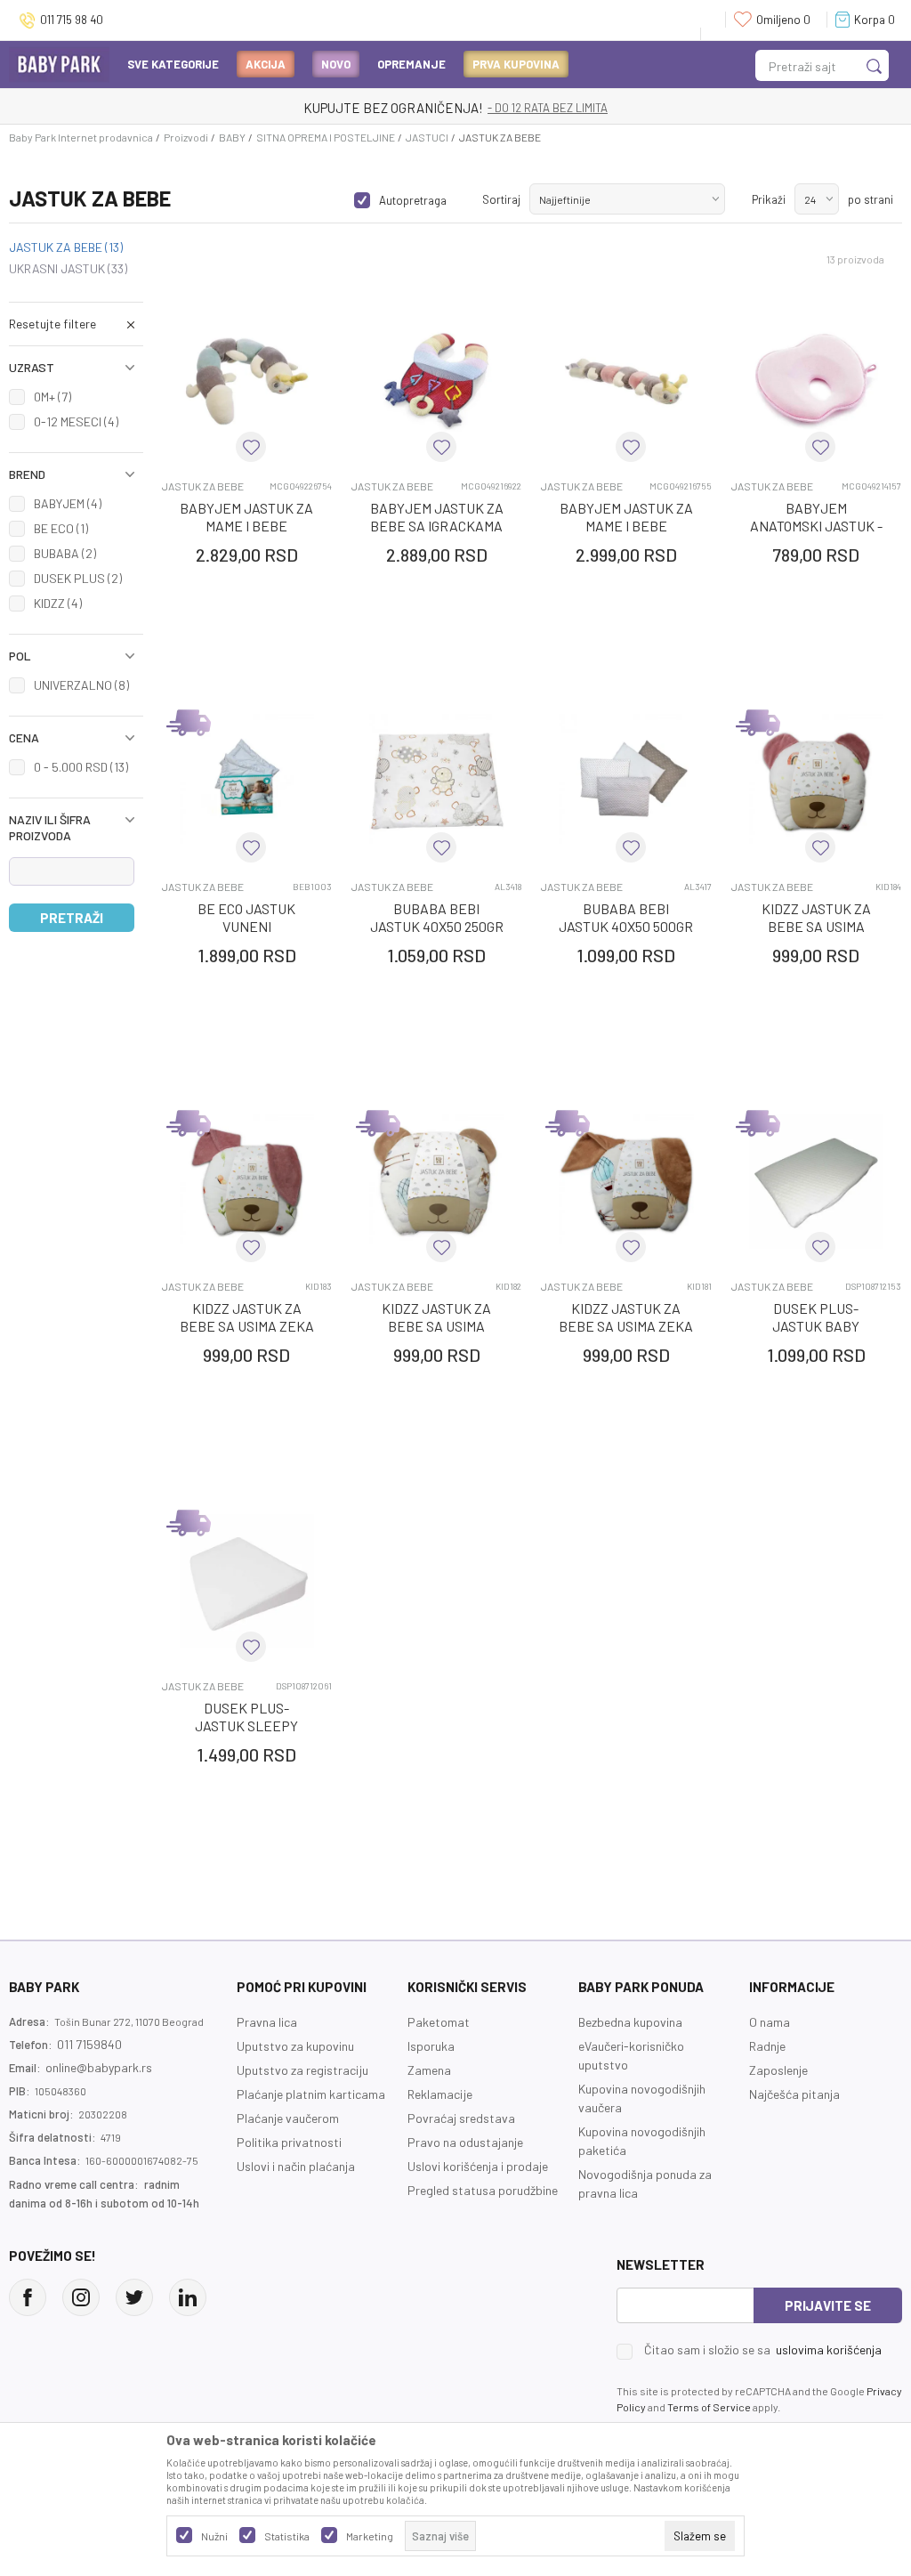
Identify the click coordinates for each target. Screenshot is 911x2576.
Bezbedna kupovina (630, 2022)
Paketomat (439, 2022)
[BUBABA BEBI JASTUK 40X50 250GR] (436, 781)
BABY (232, 137)
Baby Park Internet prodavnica (81, 137)
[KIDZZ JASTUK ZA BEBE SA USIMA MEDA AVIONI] (436, 1182)
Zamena (429, 2070)
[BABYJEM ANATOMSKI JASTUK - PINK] (816, 381)
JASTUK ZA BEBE (66, 247)
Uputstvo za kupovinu (295, 2046)
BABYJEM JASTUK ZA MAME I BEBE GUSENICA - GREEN (246, 526)
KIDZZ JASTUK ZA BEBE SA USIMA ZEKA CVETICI (247, 1326)
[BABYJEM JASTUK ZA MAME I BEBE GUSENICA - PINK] (626, 381)
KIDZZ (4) (58, 603)
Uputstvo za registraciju (302, 2070)
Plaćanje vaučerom (288, 2118)
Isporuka (431, 2046)
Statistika (287, 2536)
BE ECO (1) (61, 528)
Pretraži (72, 918)
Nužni (214, 2536)
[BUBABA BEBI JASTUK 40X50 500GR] (626, 781)
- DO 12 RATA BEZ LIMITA (548, 108)
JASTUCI (427, 137)
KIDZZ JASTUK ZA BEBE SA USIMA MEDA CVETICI (816, 926)
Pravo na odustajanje (465, 2142)
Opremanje (411, 64)
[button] (76, 324)
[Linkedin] (188, 2297)
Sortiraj (501, 199)
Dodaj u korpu (266, 659)
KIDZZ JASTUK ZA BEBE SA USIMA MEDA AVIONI (436, 1326)
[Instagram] (81, 2297)
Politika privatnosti (289, 2142)
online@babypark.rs (99, 2067)
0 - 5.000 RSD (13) (81, 767)
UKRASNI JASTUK (68, 269)
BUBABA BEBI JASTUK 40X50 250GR (437, 917)
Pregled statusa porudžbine (483, 2190)
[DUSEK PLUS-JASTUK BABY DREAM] (816, 1182)
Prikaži (769, 199)
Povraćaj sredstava (461, 2118)
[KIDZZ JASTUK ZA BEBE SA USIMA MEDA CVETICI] (816, 781)
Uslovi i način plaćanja (296, 2166)
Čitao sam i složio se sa (763, 2350)
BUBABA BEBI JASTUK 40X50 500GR (626, 917)
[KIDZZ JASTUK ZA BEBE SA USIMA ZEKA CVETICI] (247, 1182)
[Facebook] (28, 2297)
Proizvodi (186, 137)
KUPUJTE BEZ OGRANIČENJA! (393, 108)
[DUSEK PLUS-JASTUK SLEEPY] (247, 1581)
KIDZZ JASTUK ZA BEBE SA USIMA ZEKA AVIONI (626, 1326)
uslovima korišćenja (829, 2349)
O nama (770, 2022)
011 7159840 (89, 2044)
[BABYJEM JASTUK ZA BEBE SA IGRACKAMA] (436, 381)
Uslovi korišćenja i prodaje (478, 2166)
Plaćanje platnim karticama (311, 2094)
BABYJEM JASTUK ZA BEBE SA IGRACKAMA (437, 517)
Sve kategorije (173, 64)
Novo (336, 64)
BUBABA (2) (65, 553)
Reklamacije (440, 2094)
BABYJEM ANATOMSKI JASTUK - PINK (816, 526)
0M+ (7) (52, 397)
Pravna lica (267, 2022)
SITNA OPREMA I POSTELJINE (326, 137)
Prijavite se (828, 2305)
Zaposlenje (778, 2070)
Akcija (266, 64)
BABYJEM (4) (68, 503)
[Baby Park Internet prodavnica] (59, 63)
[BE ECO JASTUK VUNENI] (247, 781)
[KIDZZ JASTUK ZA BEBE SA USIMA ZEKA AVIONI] (626, 1182)
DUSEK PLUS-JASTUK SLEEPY (246, 1717)
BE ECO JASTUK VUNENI (246, 917)
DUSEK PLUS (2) (78, 578)
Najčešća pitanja (794, 2094)
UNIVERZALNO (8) (81, 685)
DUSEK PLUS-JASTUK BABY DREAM (816, 1326)
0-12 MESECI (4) (76, 421)
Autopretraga (413, 200)
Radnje (767, 2046)
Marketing (370, 2536)
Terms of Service (709, 2407)
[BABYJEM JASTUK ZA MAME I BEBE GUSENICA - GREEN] (247, 381)
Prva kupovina (516, 64)
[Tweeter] (134, 2297)
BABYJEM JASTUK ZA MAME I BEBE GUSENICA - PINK (626, 526)
